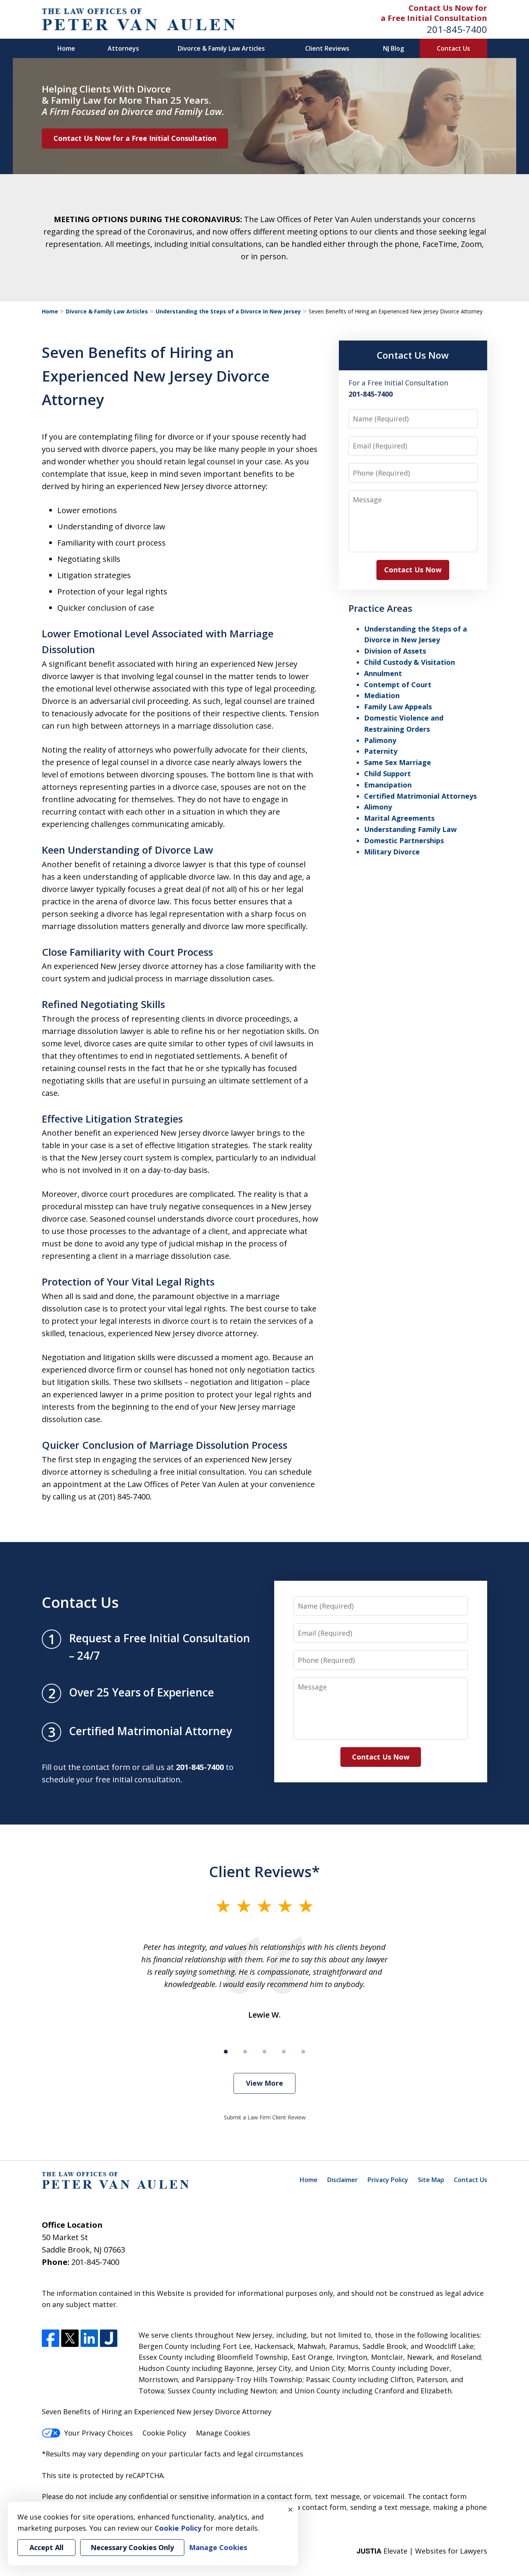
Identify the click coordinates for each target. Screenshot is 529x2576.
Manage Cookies (223, 2433)
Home (66, 48)
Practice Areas (380, 608)
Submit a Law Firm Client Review (265, 2117)
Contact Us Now (413, 355)
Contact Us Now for (448, 8)
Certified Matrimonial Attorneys (420, 796)
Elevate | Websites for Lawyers (422, 2551)
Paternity (381, 751)
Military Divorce (392, 852)
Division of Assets (395, 651)
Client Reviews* (264, 1871)
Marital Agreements (399, 818)
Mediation (382, 695)
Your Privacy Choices (99, 2433)
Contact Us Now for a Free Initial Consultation (135, 138)
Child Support (387, 774)
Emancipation (388, 785)
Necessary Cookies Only (132, 2547)
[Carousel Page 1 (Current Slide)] (226, 2052)
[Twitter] (70, 2338)
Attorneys (123, 48)
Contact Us (453, 48)
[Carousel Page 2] (245, 2052)
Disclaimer (343, 2180)
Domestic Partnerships (404, 840)
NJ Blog (393, 48)
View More (264, 2083)
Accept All (46, 2547)
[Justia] (109, 2338)
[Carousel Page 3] (264, 2052)
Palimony (380, 740)
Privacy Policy (388, 2180)
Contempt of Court (398, 685)
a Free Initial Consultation (434, 18)
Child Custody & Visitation (410, 662)
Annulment (383, 673)
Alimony (378, 807)
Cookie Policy (164, 2433)
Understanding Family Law (410, 829)
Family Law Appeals (398, 707)
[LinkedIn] (89, 2338)
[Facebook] (51, 2338)
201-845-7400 (457, 29)
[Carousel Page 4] (284, 2052)
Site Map (431, 2180)
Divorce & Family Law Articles (221, 48)
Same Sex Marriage (398, 762)
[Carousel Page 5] (303, 2052)
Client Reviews (327, 48)
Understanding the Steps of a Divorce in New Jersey (228, 311)
